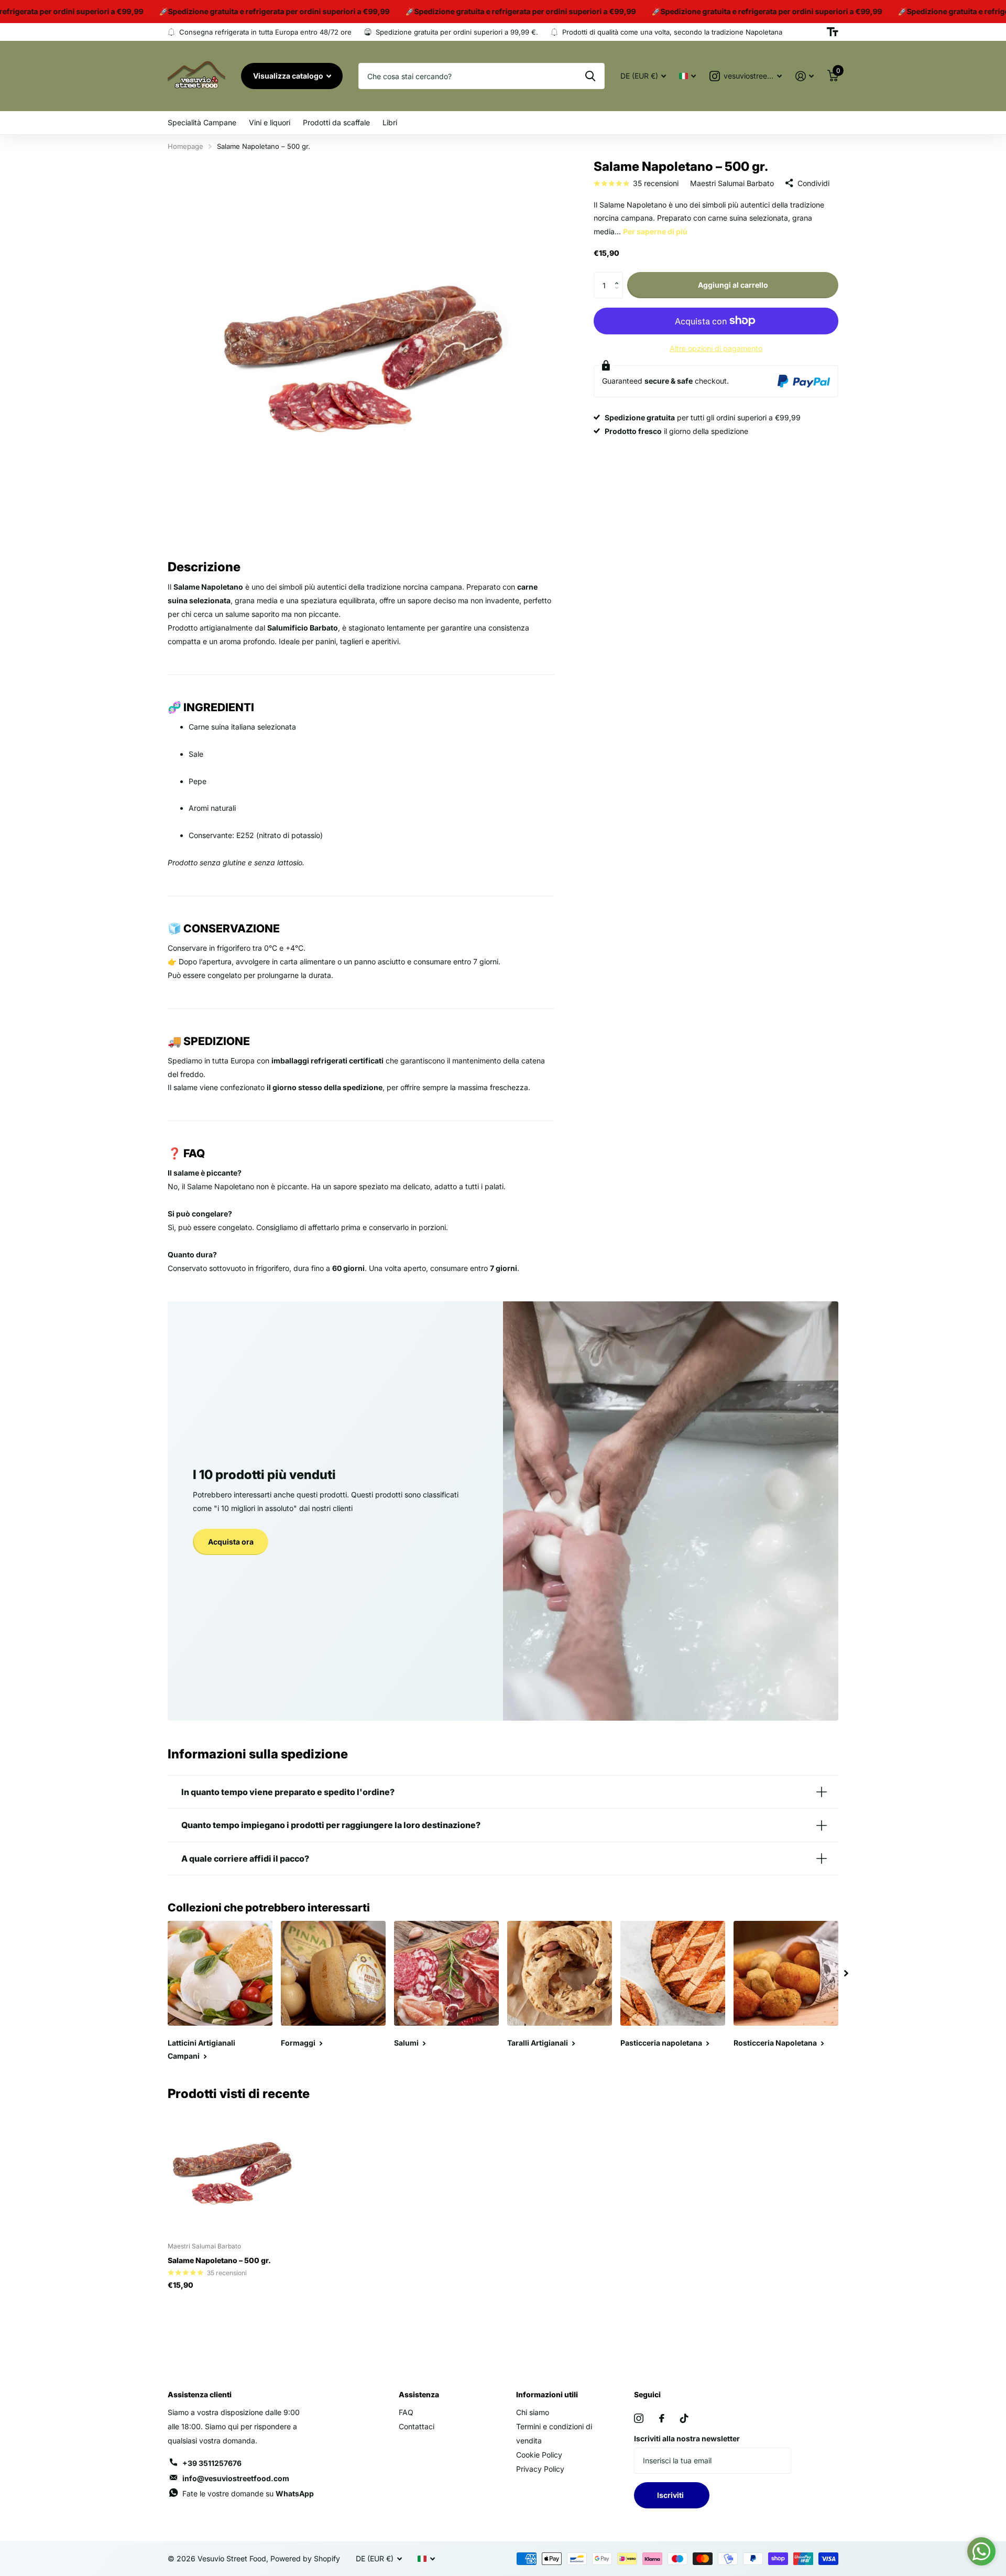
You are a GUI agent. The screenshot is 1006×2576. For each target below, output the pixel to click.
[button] (619, 276)
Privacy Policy (540, 2469)
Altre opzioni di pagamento (716, 348)
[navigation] (846, 1973)
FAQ (406, 2412)
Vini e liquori (270, 122)
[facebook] (662, 2418)
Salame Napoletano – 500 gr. (219, 2260)
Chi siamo (533, 2412)
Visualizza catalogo (289, 76)
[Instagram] (639, 2418)
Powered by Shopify (305, 2558)
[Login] (805, 76)
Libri (390, 122)
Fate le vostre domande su (248, 2493)
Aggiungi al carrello (733, 285)
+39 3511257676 (212, 2463)
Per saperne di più (655, 231)
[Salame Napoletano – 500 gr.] (231, 2171)
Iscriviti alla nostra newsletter (687, 2438)
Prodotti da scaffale (336, 122)
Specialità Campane (202, 122)
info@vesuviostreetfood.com (236, 2478)
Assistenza (419, 2394)
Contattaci (417, 2426)
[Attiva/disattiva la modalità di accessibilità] (833, 32)
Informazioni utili (547, 2394)
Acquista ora (231, 1542)
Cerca (590, 76)
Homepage (185, 146)
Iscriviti (672, 2495)
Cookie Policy (539, 2455)
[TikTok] (684, 2418)
